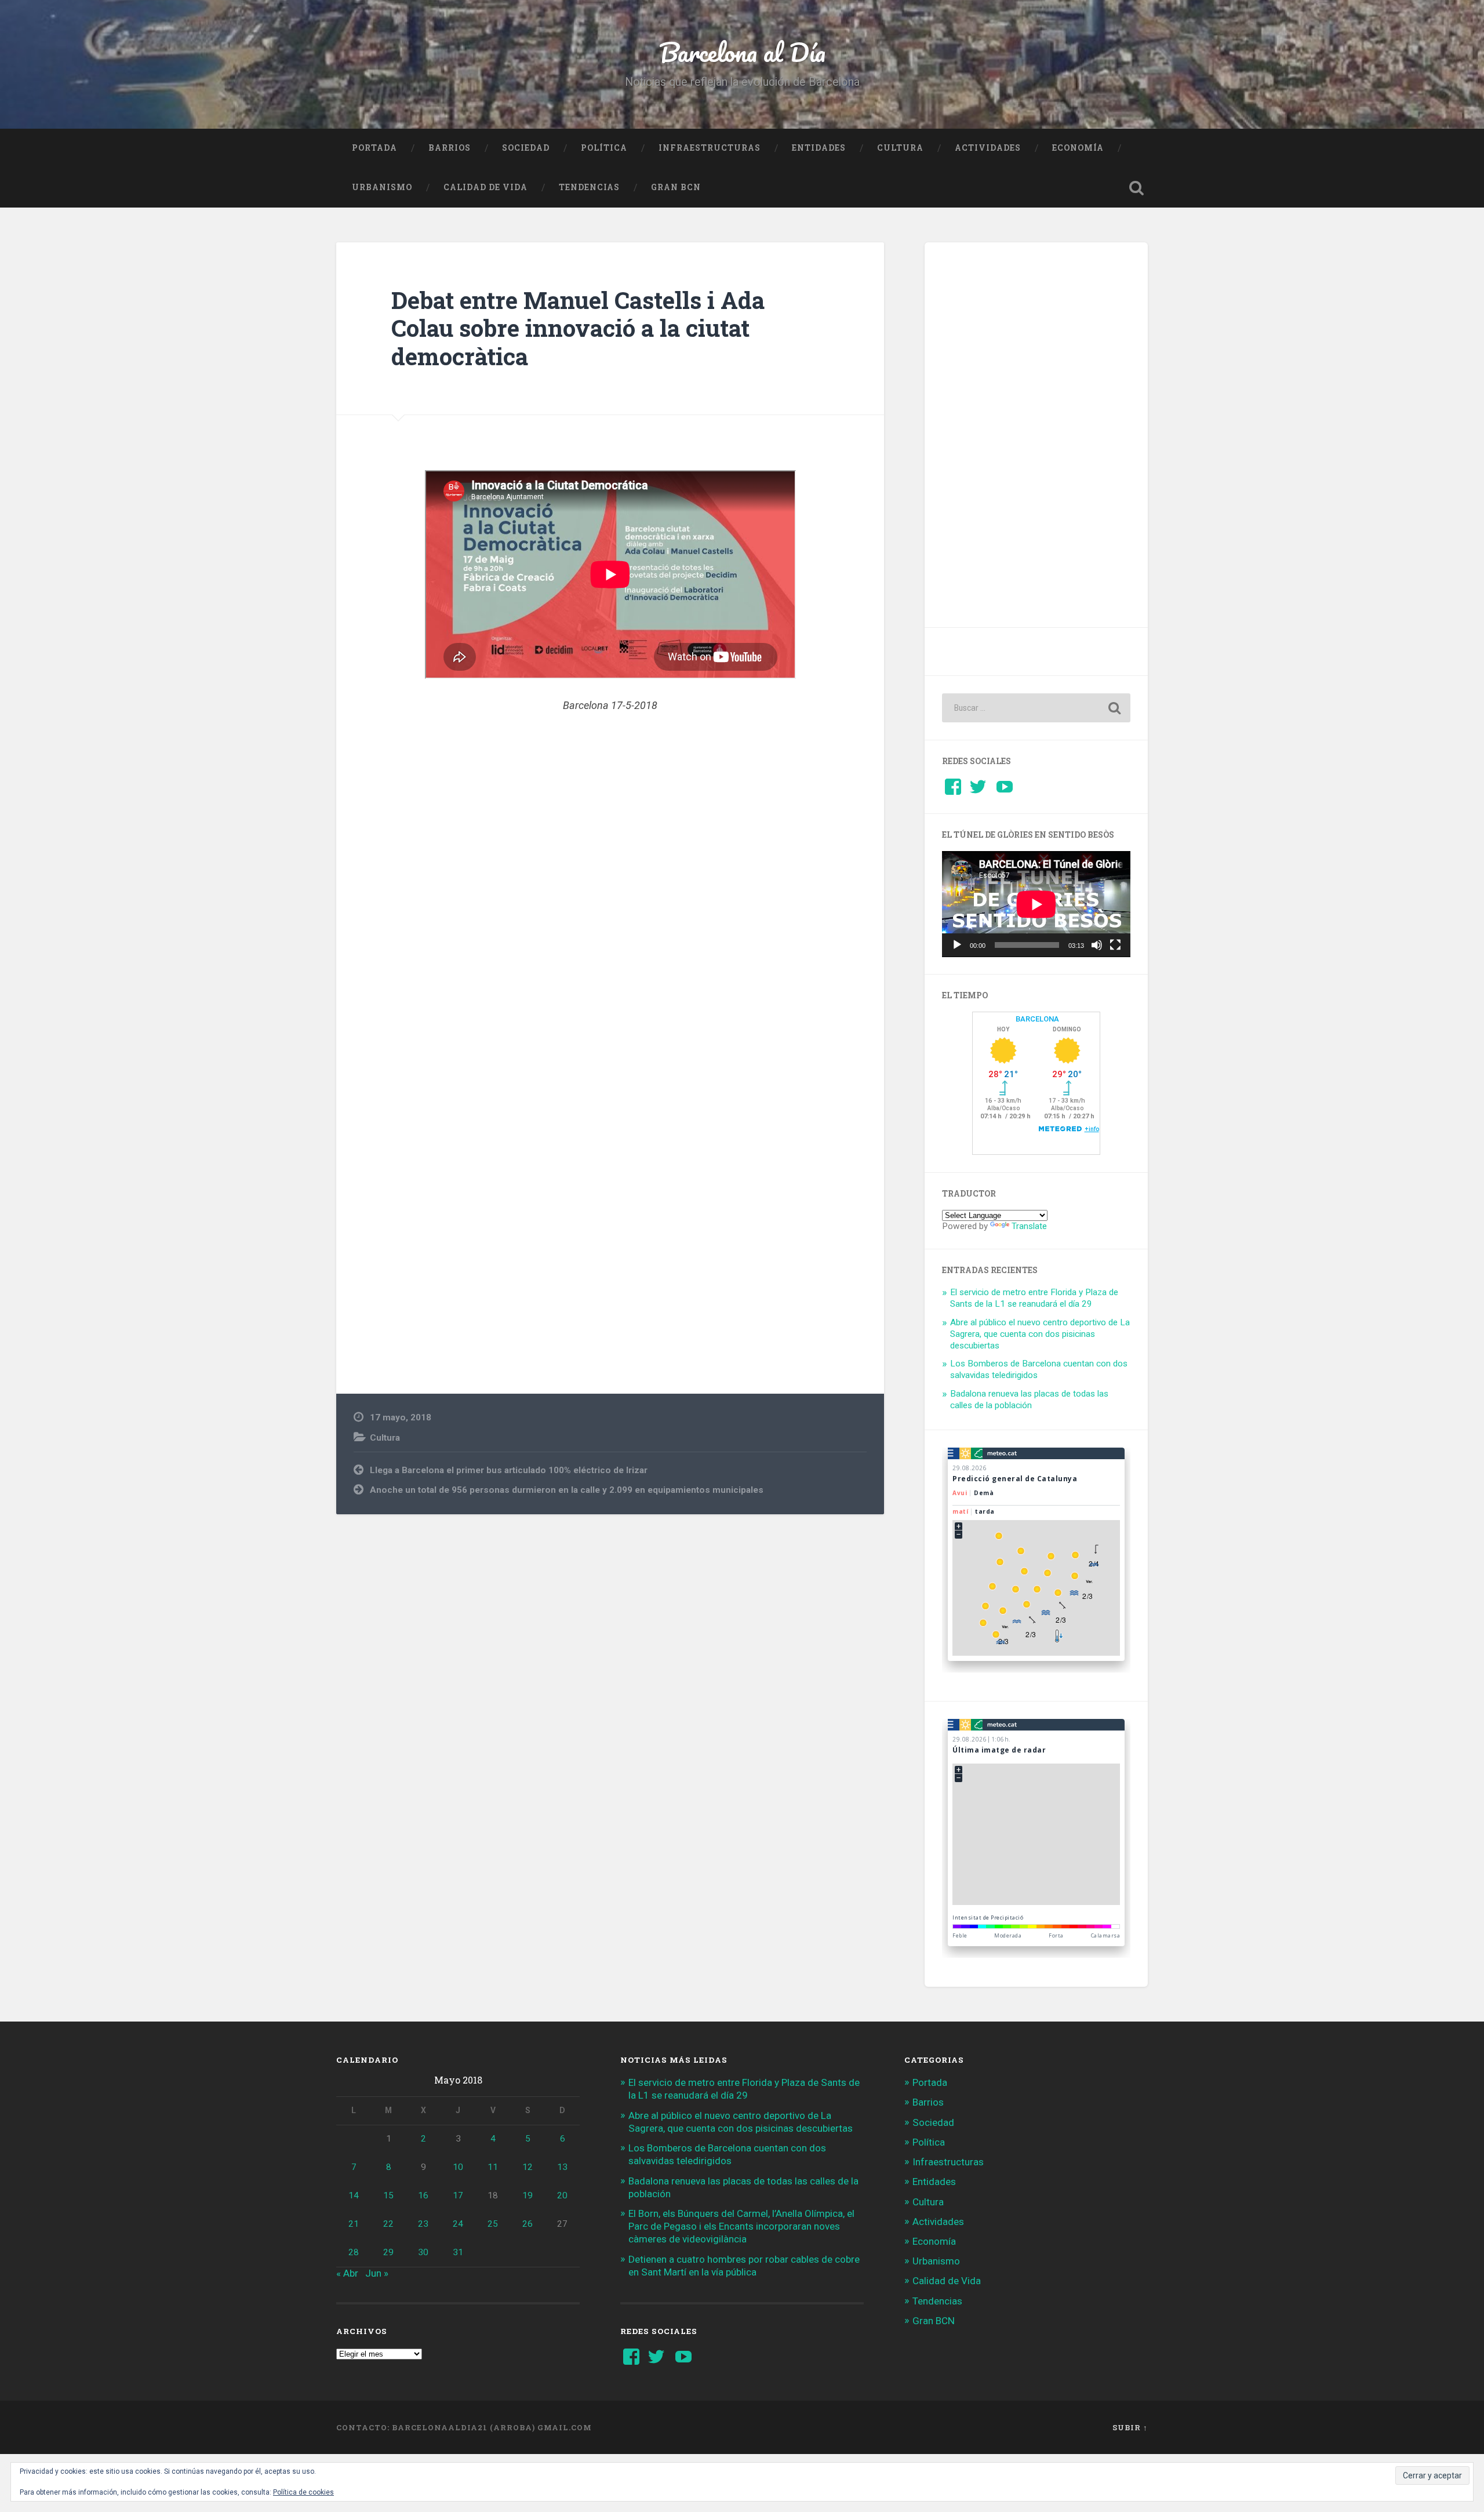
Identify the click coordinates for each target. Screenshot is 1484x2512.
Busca (1136, 188)
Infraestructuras (710, 148)
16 (423, 2195)
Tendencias (589, 187)
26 (528, 2224)
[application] (1036, 904)
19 (528, 2195)
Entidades (819, 148)
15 (388, 2195)
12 (528, 2167)
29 (388, 2252)
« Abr (347, 2273)
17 (458, 2195)
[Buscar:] (1036, 708)
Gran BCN (676, 187)
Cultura (900, 148)
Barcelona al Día (742, 52)
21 (354, 2224)
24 (458, 2224)
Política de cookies (303, 2492)
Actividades (988, 148)
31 (458, 2252)
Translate (1029, 1226)
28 (354, 2252)
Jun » (377, 2273)
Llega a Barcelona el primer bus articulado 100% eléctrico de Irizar (509, 1470)
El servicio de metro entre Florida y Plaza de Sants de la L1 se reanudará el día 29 (1034, 1298)
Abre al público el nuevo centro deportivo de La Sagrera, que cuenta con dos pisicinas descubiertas (1040, 1334)
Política (604, 148)
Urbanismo (382, 187)
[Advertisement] (610, 900)
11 (493, 2167)
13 (562, 2167)
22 (388, 2224)
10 (458, 2167)
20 (562, 2195)
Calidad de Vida (485, 187)
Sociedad (526, 148)
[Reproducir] (957, 945)
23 (423, 2224)
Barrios (450, 148)
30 (423, 2252)
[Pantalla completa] (1115, 945)
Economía (1078, 148)
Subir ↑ (1130, 2427)
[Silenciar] (1097, 945)
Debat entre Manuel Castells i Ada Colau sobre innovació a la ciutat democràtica (578, 328)
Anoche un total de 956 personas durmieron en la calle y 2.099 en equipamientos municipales (567, 1490)
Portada (374, 148)
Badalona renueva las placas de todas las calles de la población (1029, 1399)
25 (493, 2224)
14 (354, 2195)
